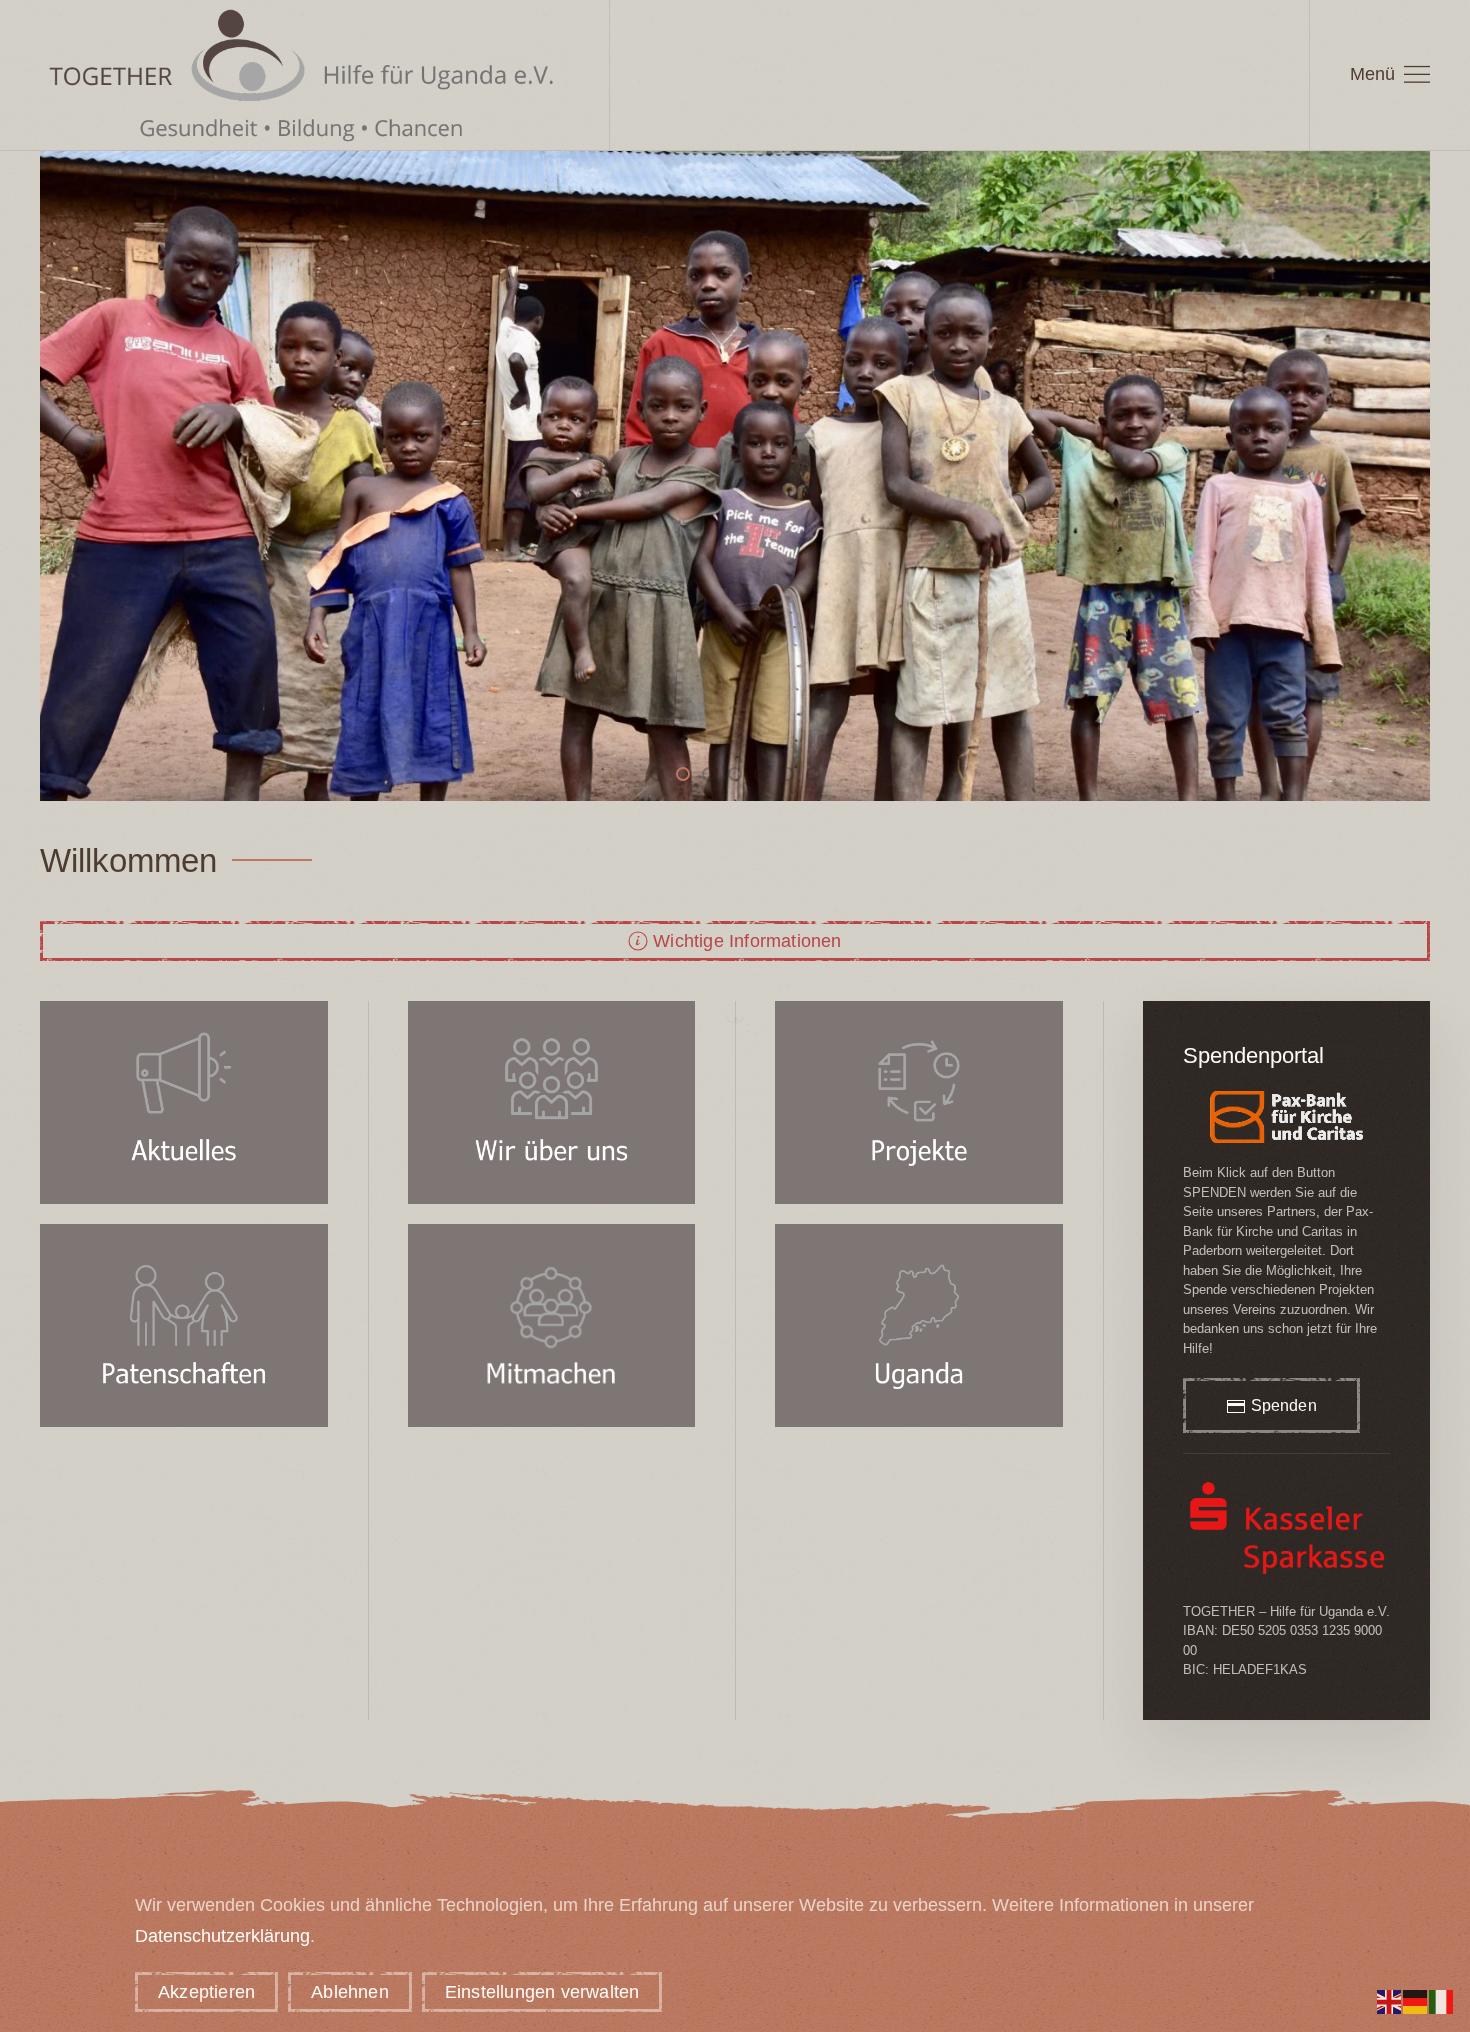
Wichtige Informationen (747, 941)
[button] (1390, 75)
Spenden (1284, 1405)
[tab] (657, 774)
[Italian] (1442, 2001)
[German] (1416, 2001)
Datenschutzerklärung (222, 1936)
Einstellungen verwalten (542, 1992)
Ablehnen (350, 1992)
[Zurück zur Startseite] (304, 75)
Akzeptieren (206, 1992)
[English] (1390, 2001)
